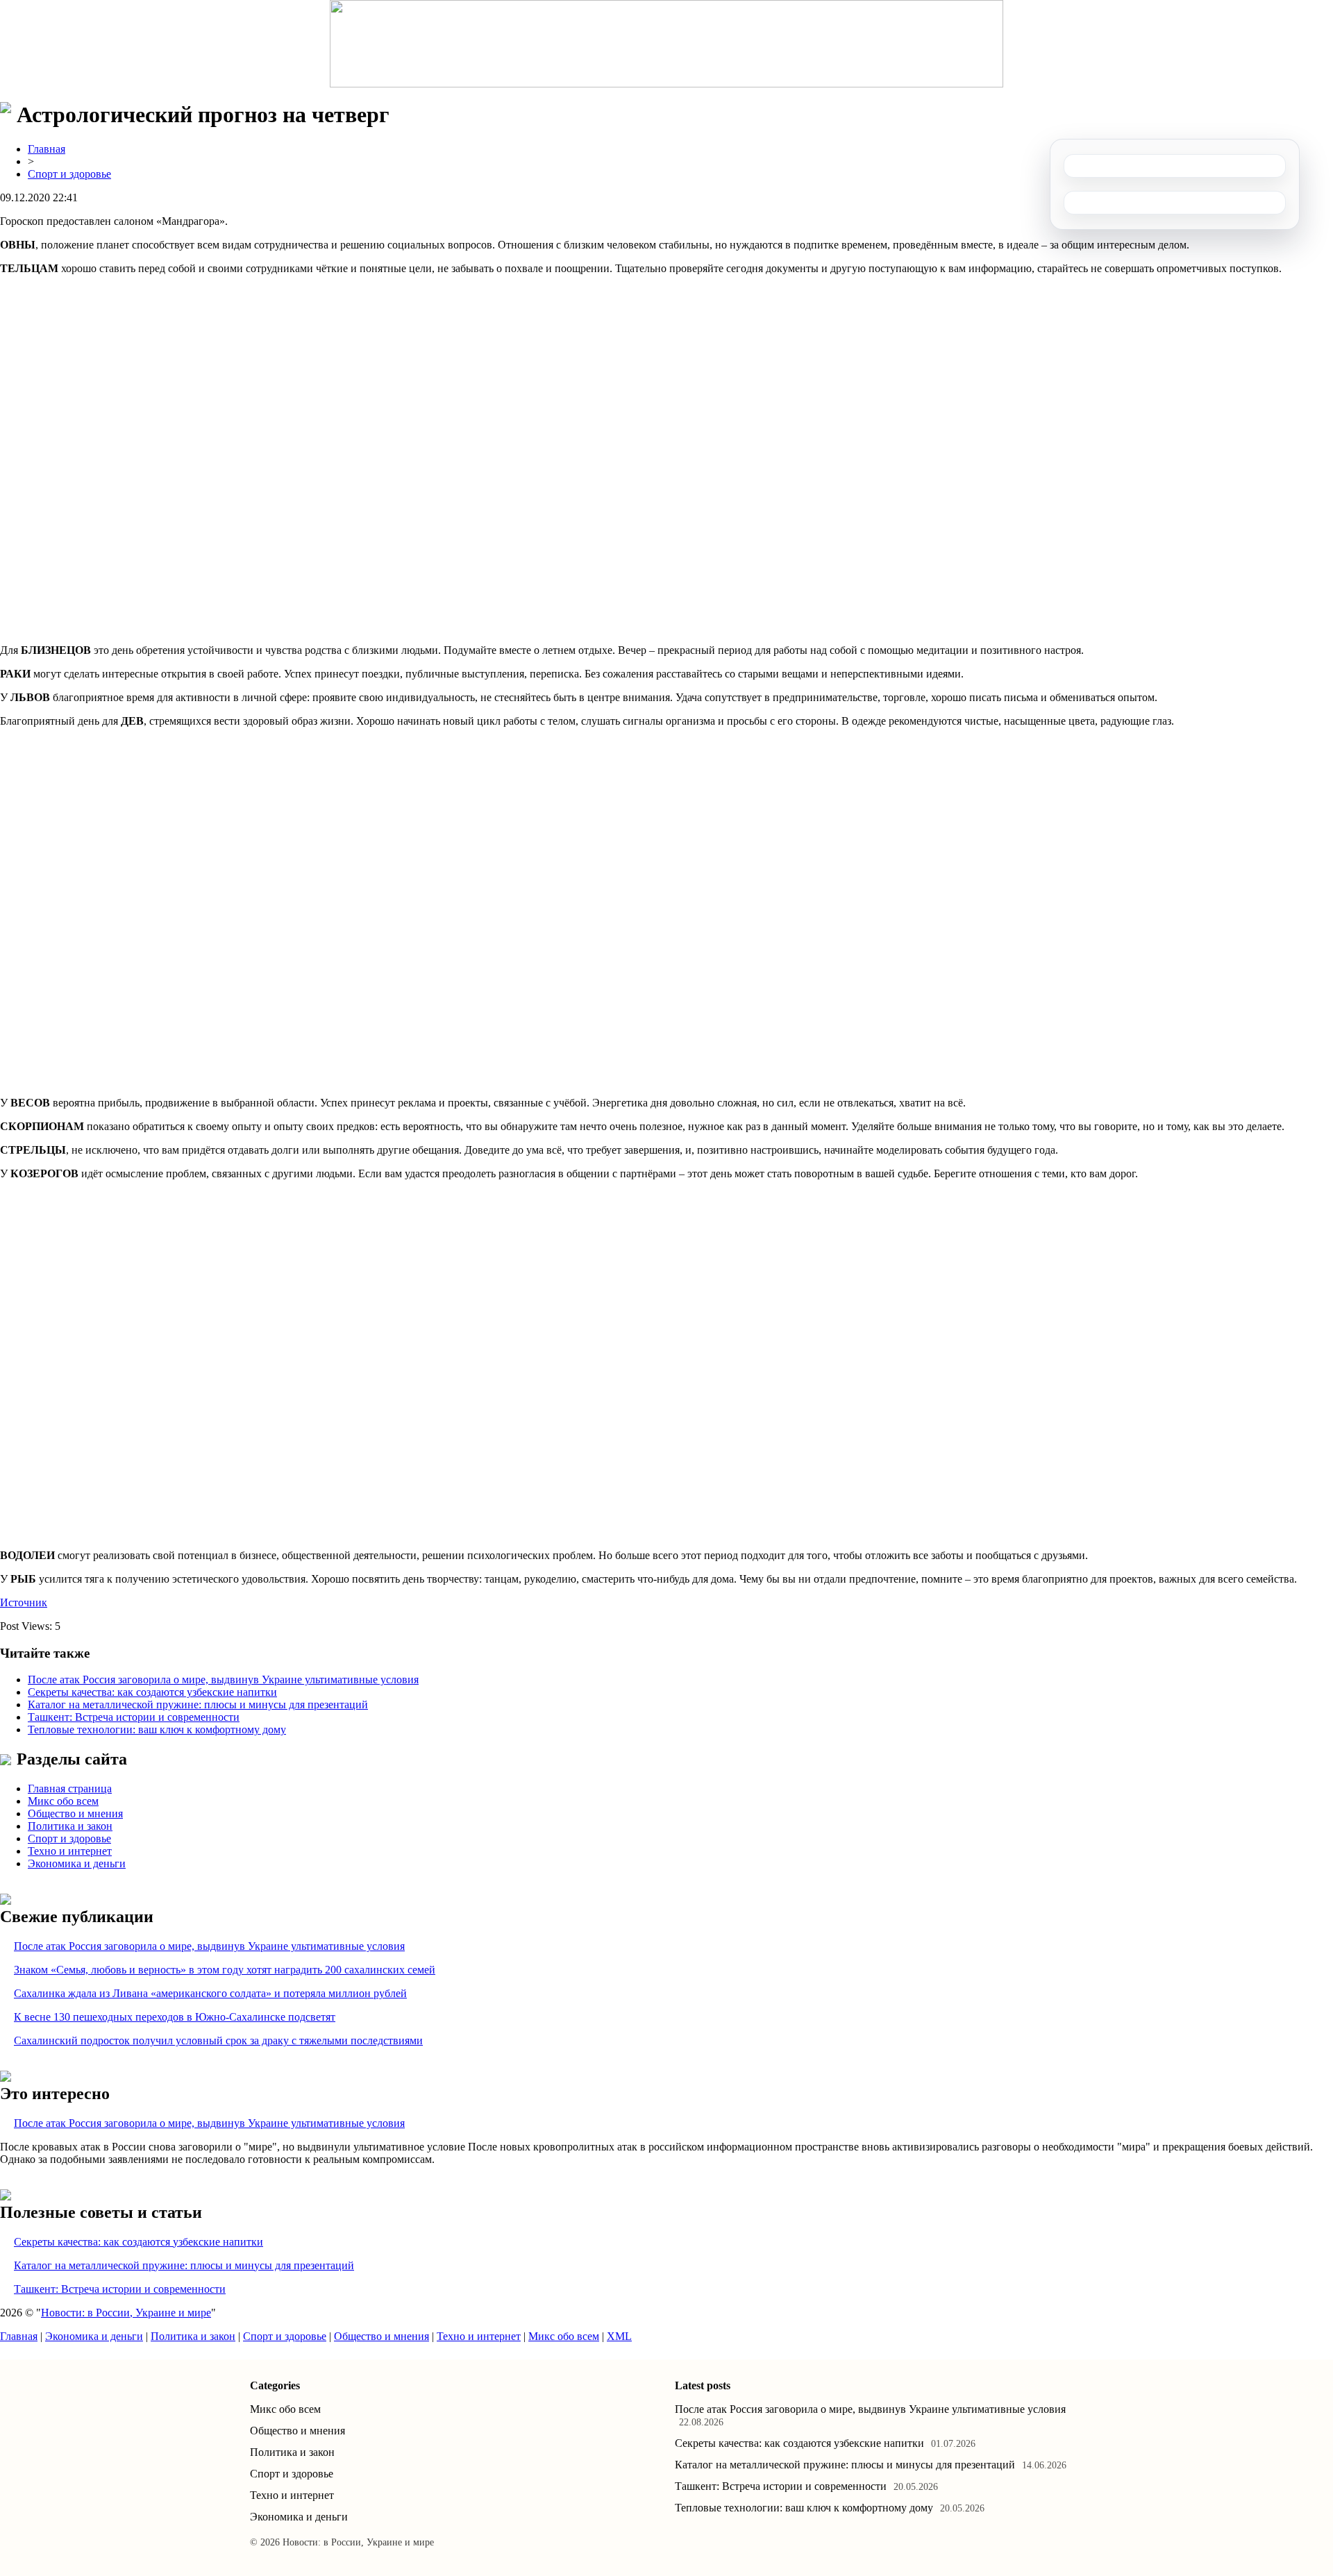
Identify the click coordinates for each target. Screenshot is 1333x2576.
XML (619, 2336)
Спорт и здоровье (69, 174)
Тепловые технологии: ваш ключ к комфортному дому (157, 1729)
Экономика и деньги (77, 1863)
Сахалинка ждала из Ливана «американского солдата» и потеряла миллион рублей (210, 1993)
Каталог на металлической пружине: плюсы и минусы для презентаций (198, 1704)
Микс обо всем (63, 1801)
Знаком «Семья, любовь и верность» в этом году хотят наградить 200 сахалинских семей (225, 1970)
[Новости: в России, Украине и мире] (666, 44)
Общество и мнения (75, 1813)
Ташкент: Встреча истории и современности (134, 1717)
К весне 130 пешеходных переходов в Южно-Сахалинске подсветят (175, 2017)
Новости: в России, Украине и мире (126, 2313)
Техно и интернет (70, 1851)
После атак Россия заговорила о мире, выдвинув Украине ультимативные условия (223, 1680)
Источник (24, 1602)
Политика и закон (70, 1826)
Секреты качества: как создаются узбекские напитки (152, 1692)
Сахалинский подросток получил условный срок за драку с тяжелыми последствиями (218, 2040)
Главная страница (70, 1788)
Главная (47, 149)
